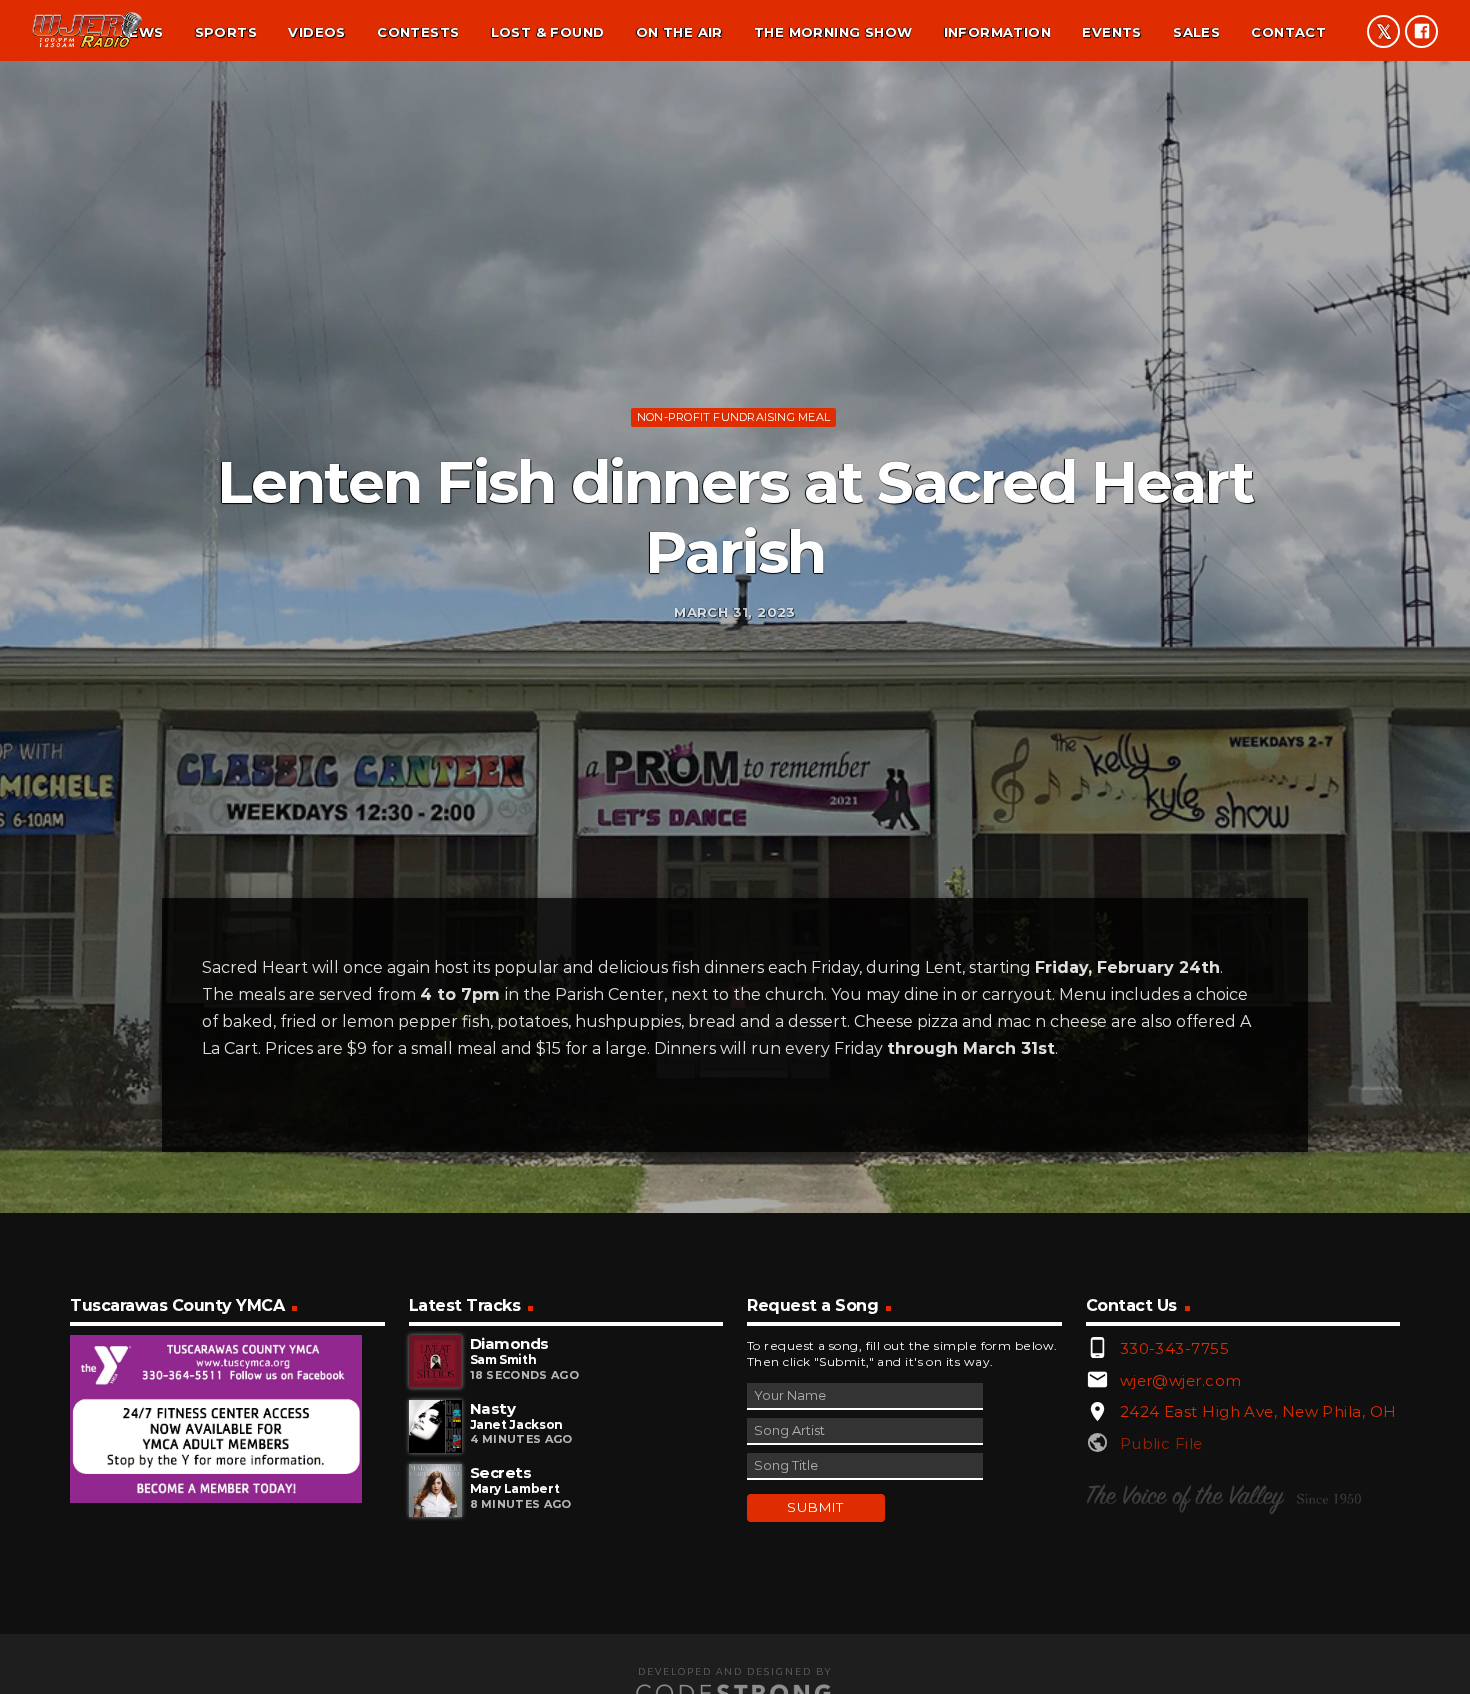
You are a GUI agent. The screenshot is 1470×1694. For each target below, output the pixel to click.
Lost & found (548, 32)
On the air (679, 32)
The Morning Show (833, 32)
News (141, 32)
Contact (1288, 32)
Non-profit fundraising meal (733, 417)
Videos (316, 32)
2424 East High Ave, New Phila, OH (1258, 1411)
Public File (1161, 1443)
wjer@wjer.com (1181, 1380)
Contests (418, 32)
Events (1111, 32)
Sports (226, 32)
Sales (1196, 32)
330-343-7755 (1174, 1348)
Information (997, 32)
